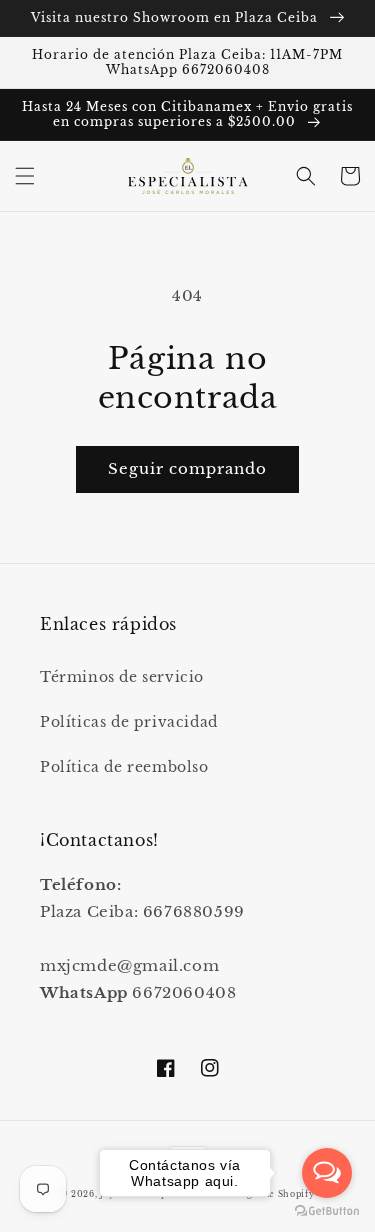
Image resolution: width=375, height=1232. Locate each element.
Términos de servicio (122, 677)
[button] (25, 176)
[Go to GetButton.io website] (327, 1211)
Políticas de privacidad (129, 722)
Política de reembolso (124, 767)
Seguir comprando (187, 468)
